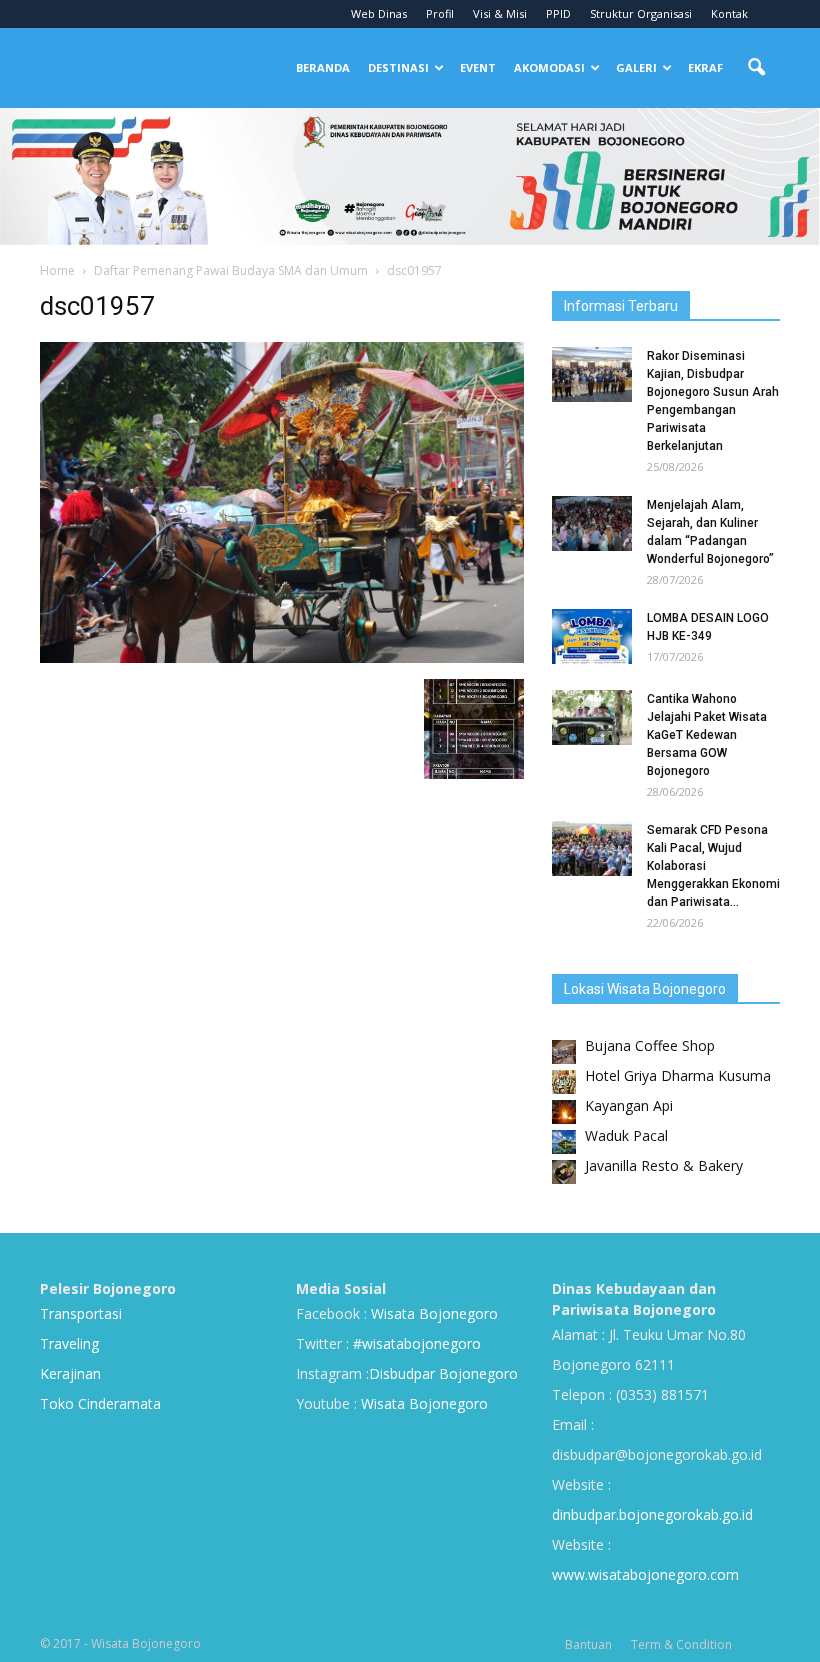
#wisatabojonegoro (417, 1343)
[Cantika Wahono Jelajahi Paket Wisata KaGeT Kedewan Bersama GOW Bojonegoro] (592, 717)
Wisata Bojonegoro (432, 1313)
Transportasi (81, 1313)
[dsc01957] (282, 658)
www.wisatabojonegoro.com (645, 1574)
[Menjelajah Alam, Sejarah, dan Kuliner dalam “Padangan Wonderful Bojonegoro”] (592, 523)
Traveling (69, 1343)
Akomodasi (549, 67)
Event (478, 67)
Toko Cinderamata (100, 1403)
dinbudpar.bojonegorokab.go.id (652, 1514)
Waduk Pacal (626, 1135)
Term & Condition (681, 1644)
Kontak (729, 13)
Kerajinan (70, 1373)
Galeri (636, 67)
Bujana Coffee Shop (650, 1045)
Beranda (323, 67)
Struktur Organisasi (641, 13)
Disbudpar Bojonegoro (443, 1373)
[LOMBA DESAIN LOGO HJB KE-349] (592, 636)
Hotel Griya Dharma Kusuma (678, 1075)
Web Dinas (379, 13)
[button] (756, 68)
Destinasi (398, 67)
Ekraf (705, 67)
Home (57, 270)
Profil (440, 13)
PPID (558, 13)
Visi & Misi (500, 13)
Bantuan (588, 1644)
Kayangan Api (629, 1105)
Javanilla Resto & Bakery (664, 1165)
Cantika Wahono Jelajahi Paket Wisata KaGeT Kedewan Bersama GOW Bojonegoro (707, 735)
